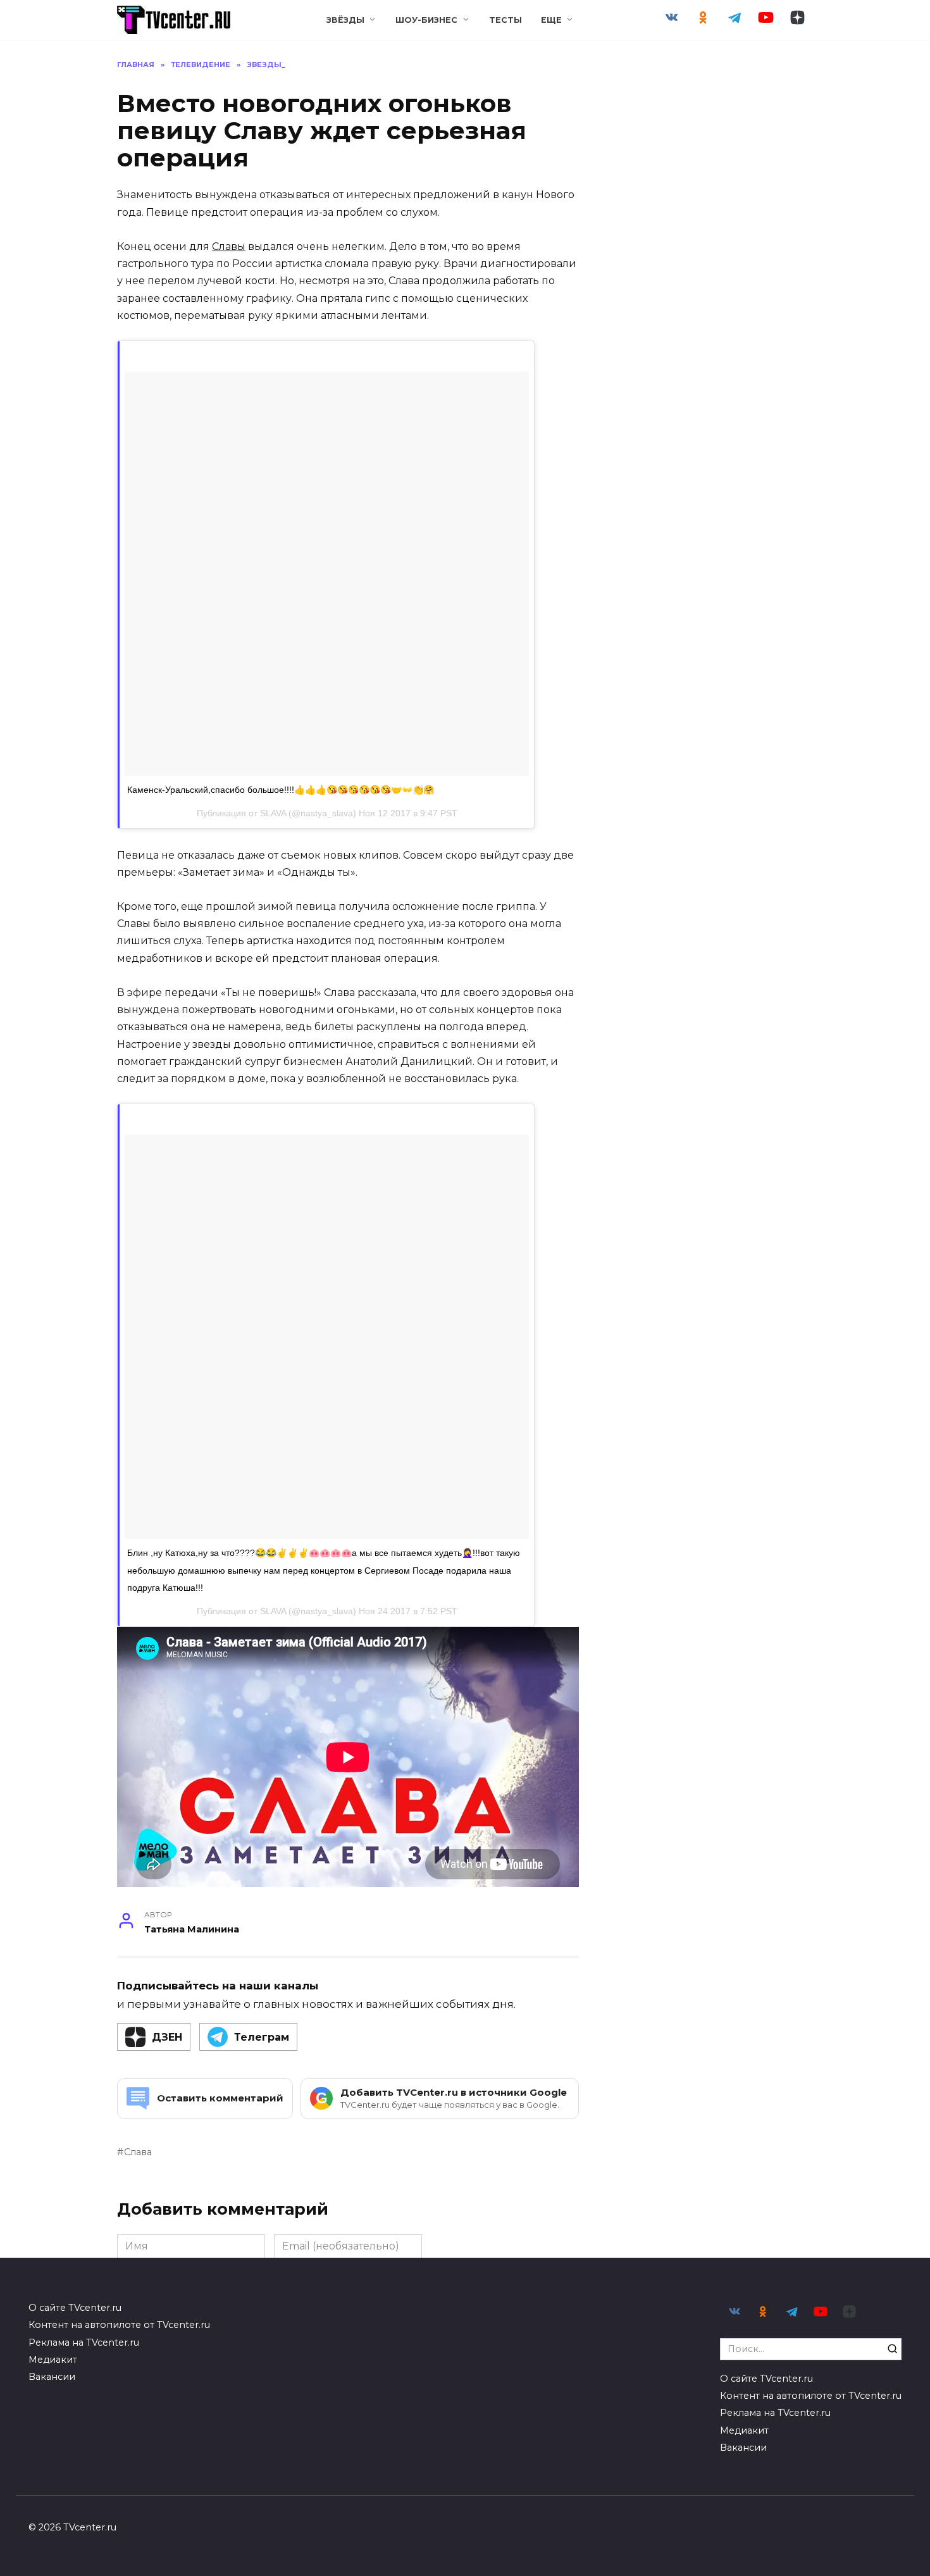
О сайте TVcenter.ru (75, 2308)
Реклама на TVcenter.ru (84, 2343)
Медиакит (53, 2360)
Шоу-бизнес (426, 20)
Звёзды (345, 20)
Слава (138, 2152)
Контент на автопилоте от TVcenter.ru (119, 2325)
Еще (551, 20)
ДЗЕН (167, 2037)
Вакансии (52, 2377)
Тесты (505, 20)
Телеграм (262, 2037)
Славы (229, 246)
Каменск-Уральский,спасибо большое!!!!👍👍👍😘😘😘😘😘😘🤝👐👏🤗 (281, 790)
